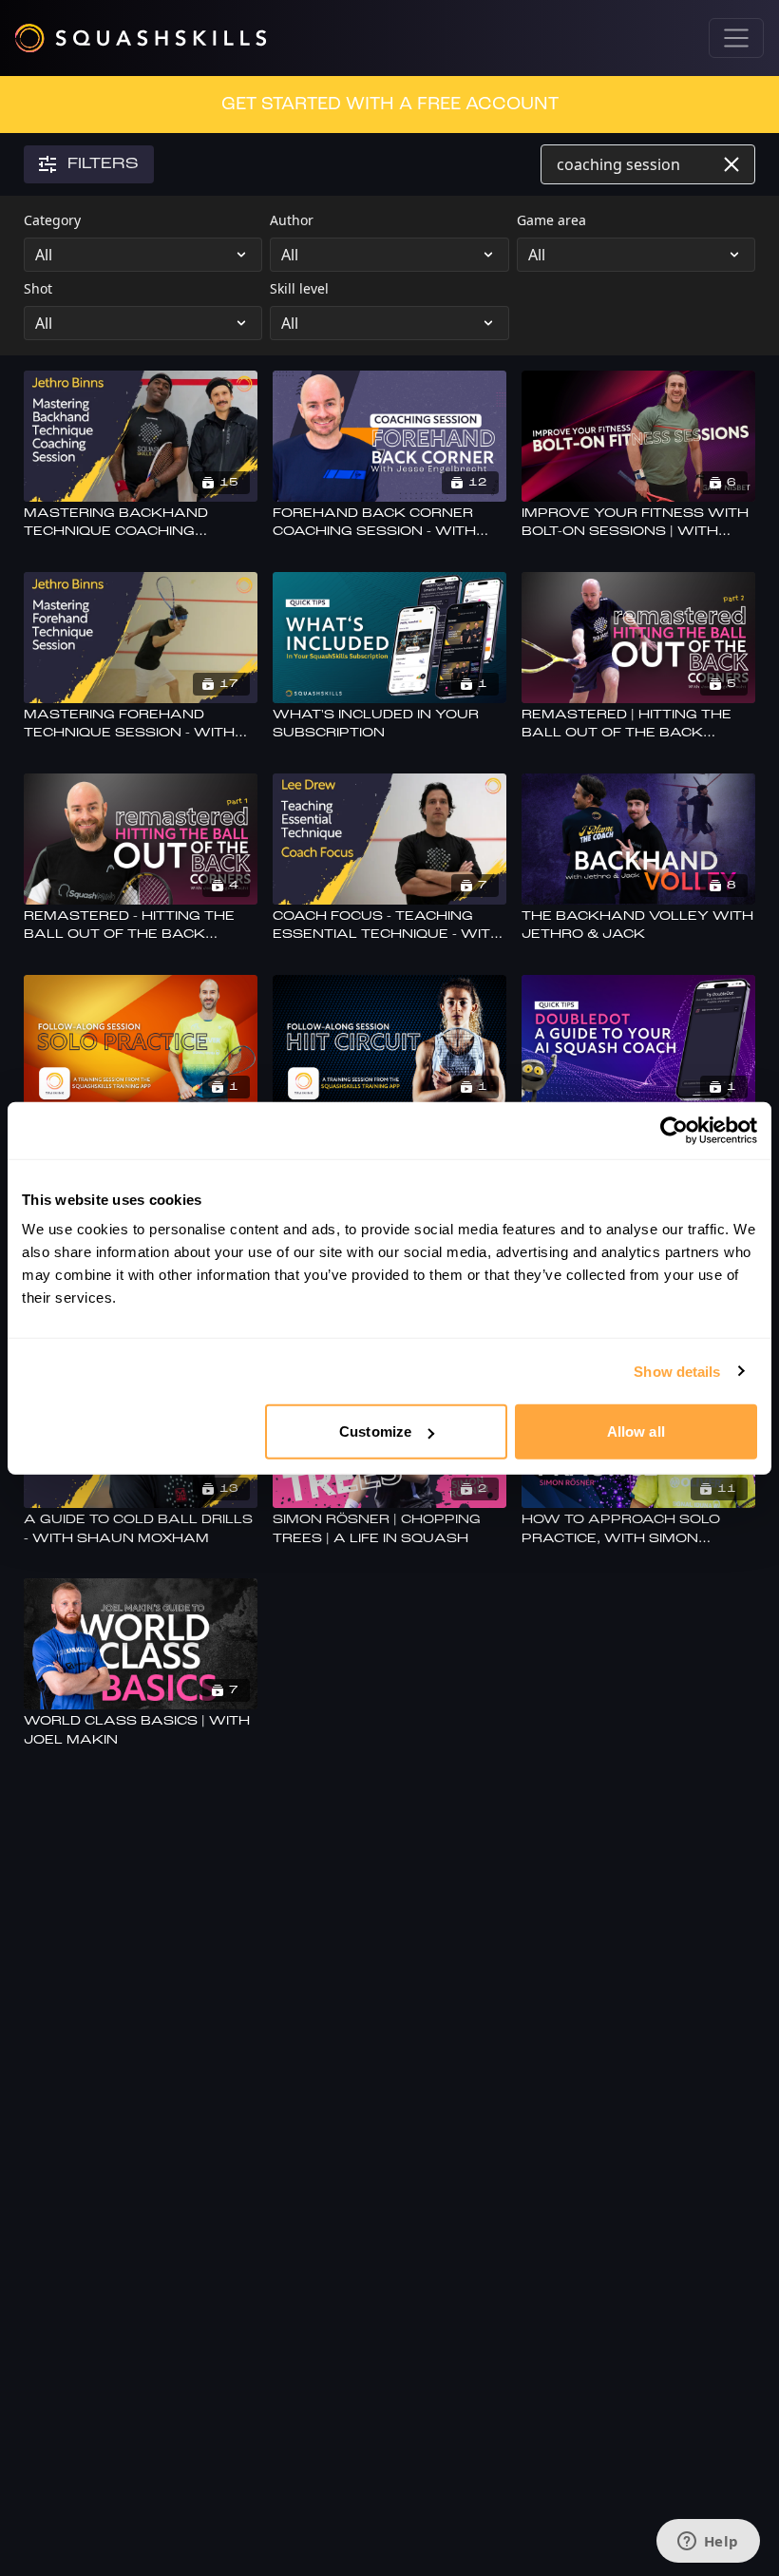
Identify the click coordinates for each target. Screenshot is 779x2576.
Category (52, 220)
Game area (551, 220)
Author (292, 220)
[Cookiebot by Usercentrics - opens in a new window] (674, 1130)
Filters (103, 164)
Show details (677, 1371)
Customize (375, 1431)
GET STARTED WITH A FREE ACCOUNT (390, 105)
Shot (38, 288)
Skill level (299, 288)
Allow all (636, 1431)
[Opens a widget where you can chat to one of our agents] (708, 2543)
